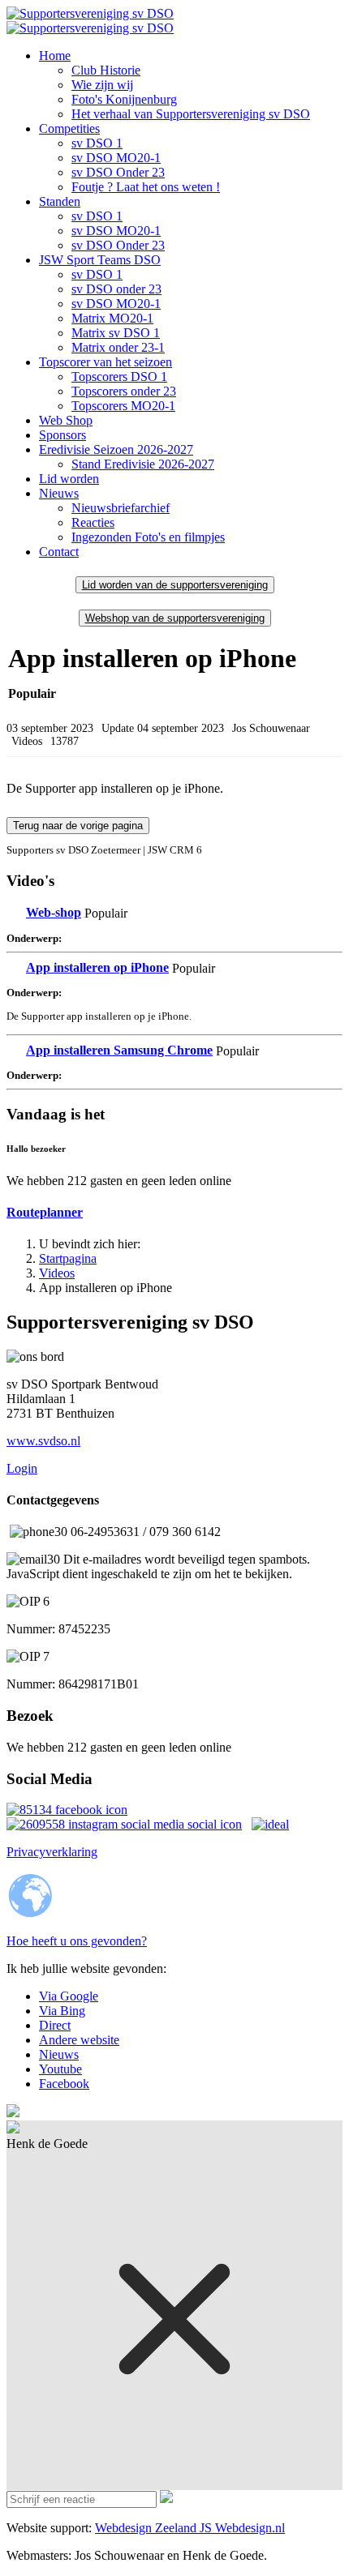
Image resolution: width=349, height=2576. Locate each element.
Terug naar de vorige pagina (78, 826)
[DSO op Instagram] (67, 1810)
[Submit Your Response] (166, 2499)
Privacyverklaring (52, 1852)
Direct (55, 2025)
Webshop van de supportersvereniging (175, 618)
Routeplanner (45, 1212)
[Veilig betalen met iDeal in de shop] (270, 1824)
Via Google (69, 1996)
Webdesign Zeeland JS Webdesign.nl (190, 2528)
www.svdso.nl (43, 1441)
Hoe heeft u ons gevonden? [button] (77, 1941)
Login (22, 1468)
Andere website (79, 2040)
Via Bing (62, 2011)
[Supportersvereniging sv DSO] (90, 21)
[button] (55, 56)
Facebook (64, 2084)
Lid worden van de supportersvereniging (175, 585)
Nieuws (59, 2054)
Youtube (60, 2069)
